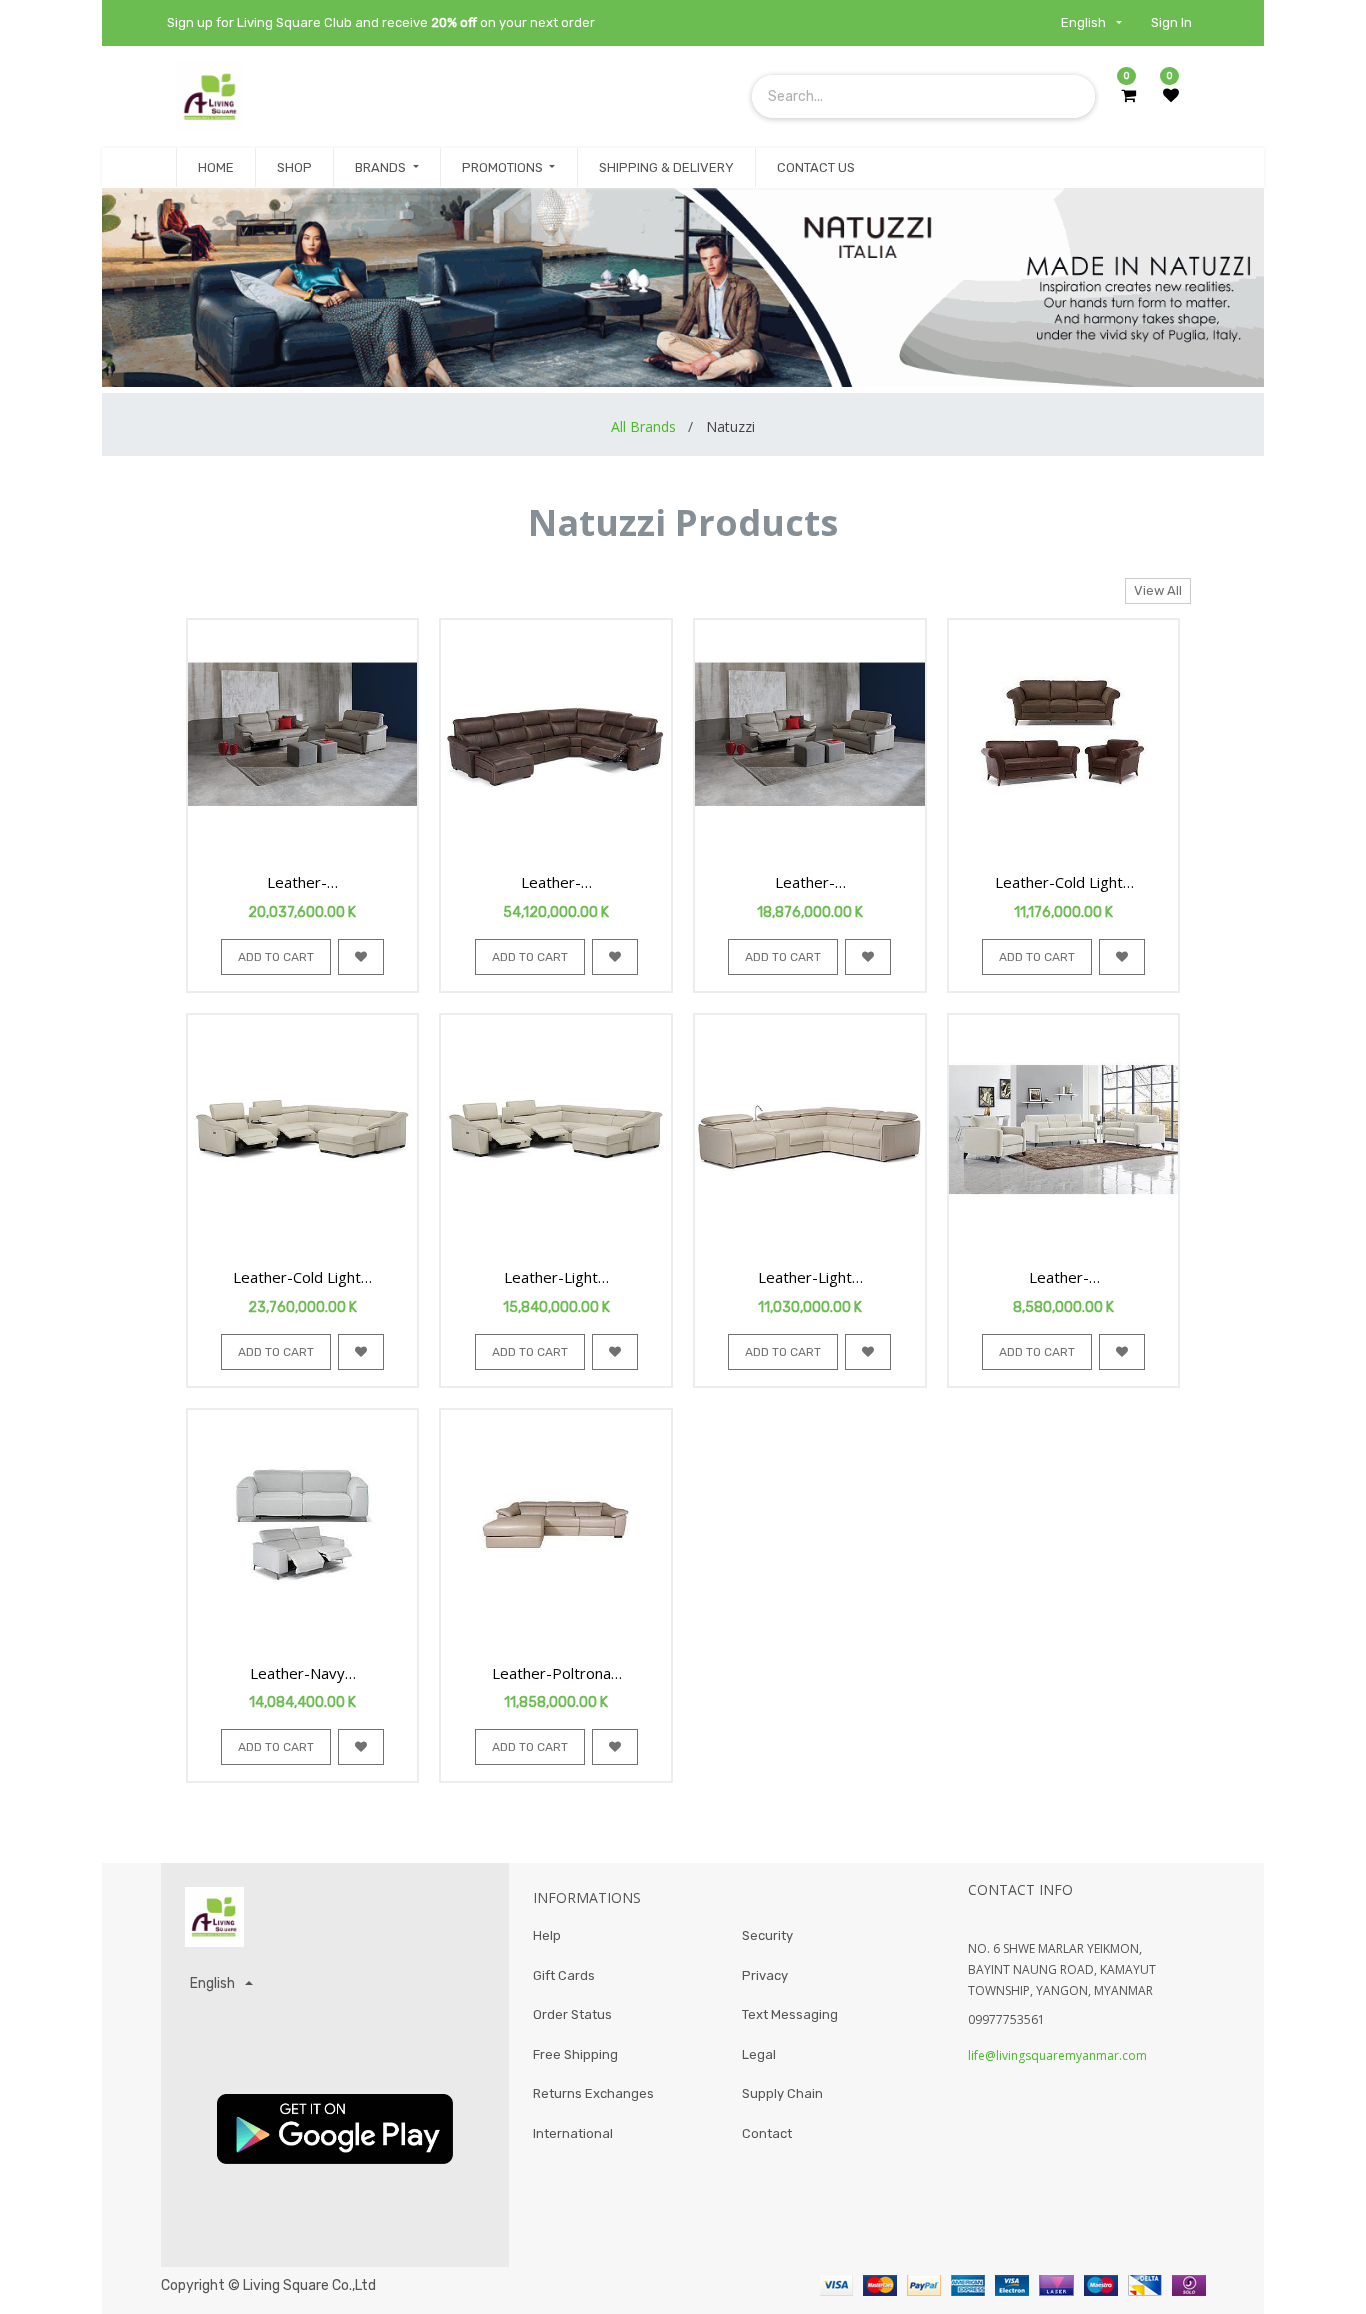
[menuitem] (216, 168)
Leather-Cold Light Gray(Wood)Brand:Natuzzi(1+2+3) (1059, 883)
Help (547, 1935)
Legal (759, 2054)
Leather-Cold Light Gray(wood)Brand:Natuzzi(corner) (298, 1278)
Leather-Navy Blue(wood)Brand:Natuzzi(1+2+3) (298, 1674)
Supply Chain (782, 2093)
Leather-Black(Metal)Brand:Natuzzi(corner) (551, 883)
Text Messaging (790, 2014)
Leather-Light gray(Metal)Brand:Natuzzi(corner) (805, 1278)
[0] (1128, 96)
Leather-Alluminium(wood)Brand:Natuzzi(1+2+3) (298, 883)
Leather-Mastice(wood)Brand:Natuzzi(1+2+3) (1059, 1278)
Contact (767, 2133)
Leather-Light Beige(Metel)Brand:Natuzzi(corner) (551, 1278)
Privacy (765, 1975)
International (573, 2133)
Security (767, 1935)
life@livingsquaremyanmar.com (1057, 2055)
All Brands (643, 426)
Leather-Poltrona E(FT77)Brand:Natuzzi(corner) (551, 1674)
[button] (276, 957)
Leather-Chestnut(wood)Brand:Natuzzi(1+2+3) (805, 883)
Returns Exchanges (593, 2093)
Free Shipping (575, 2054)
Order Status (572, 2014)
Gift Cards (564, 1975)
